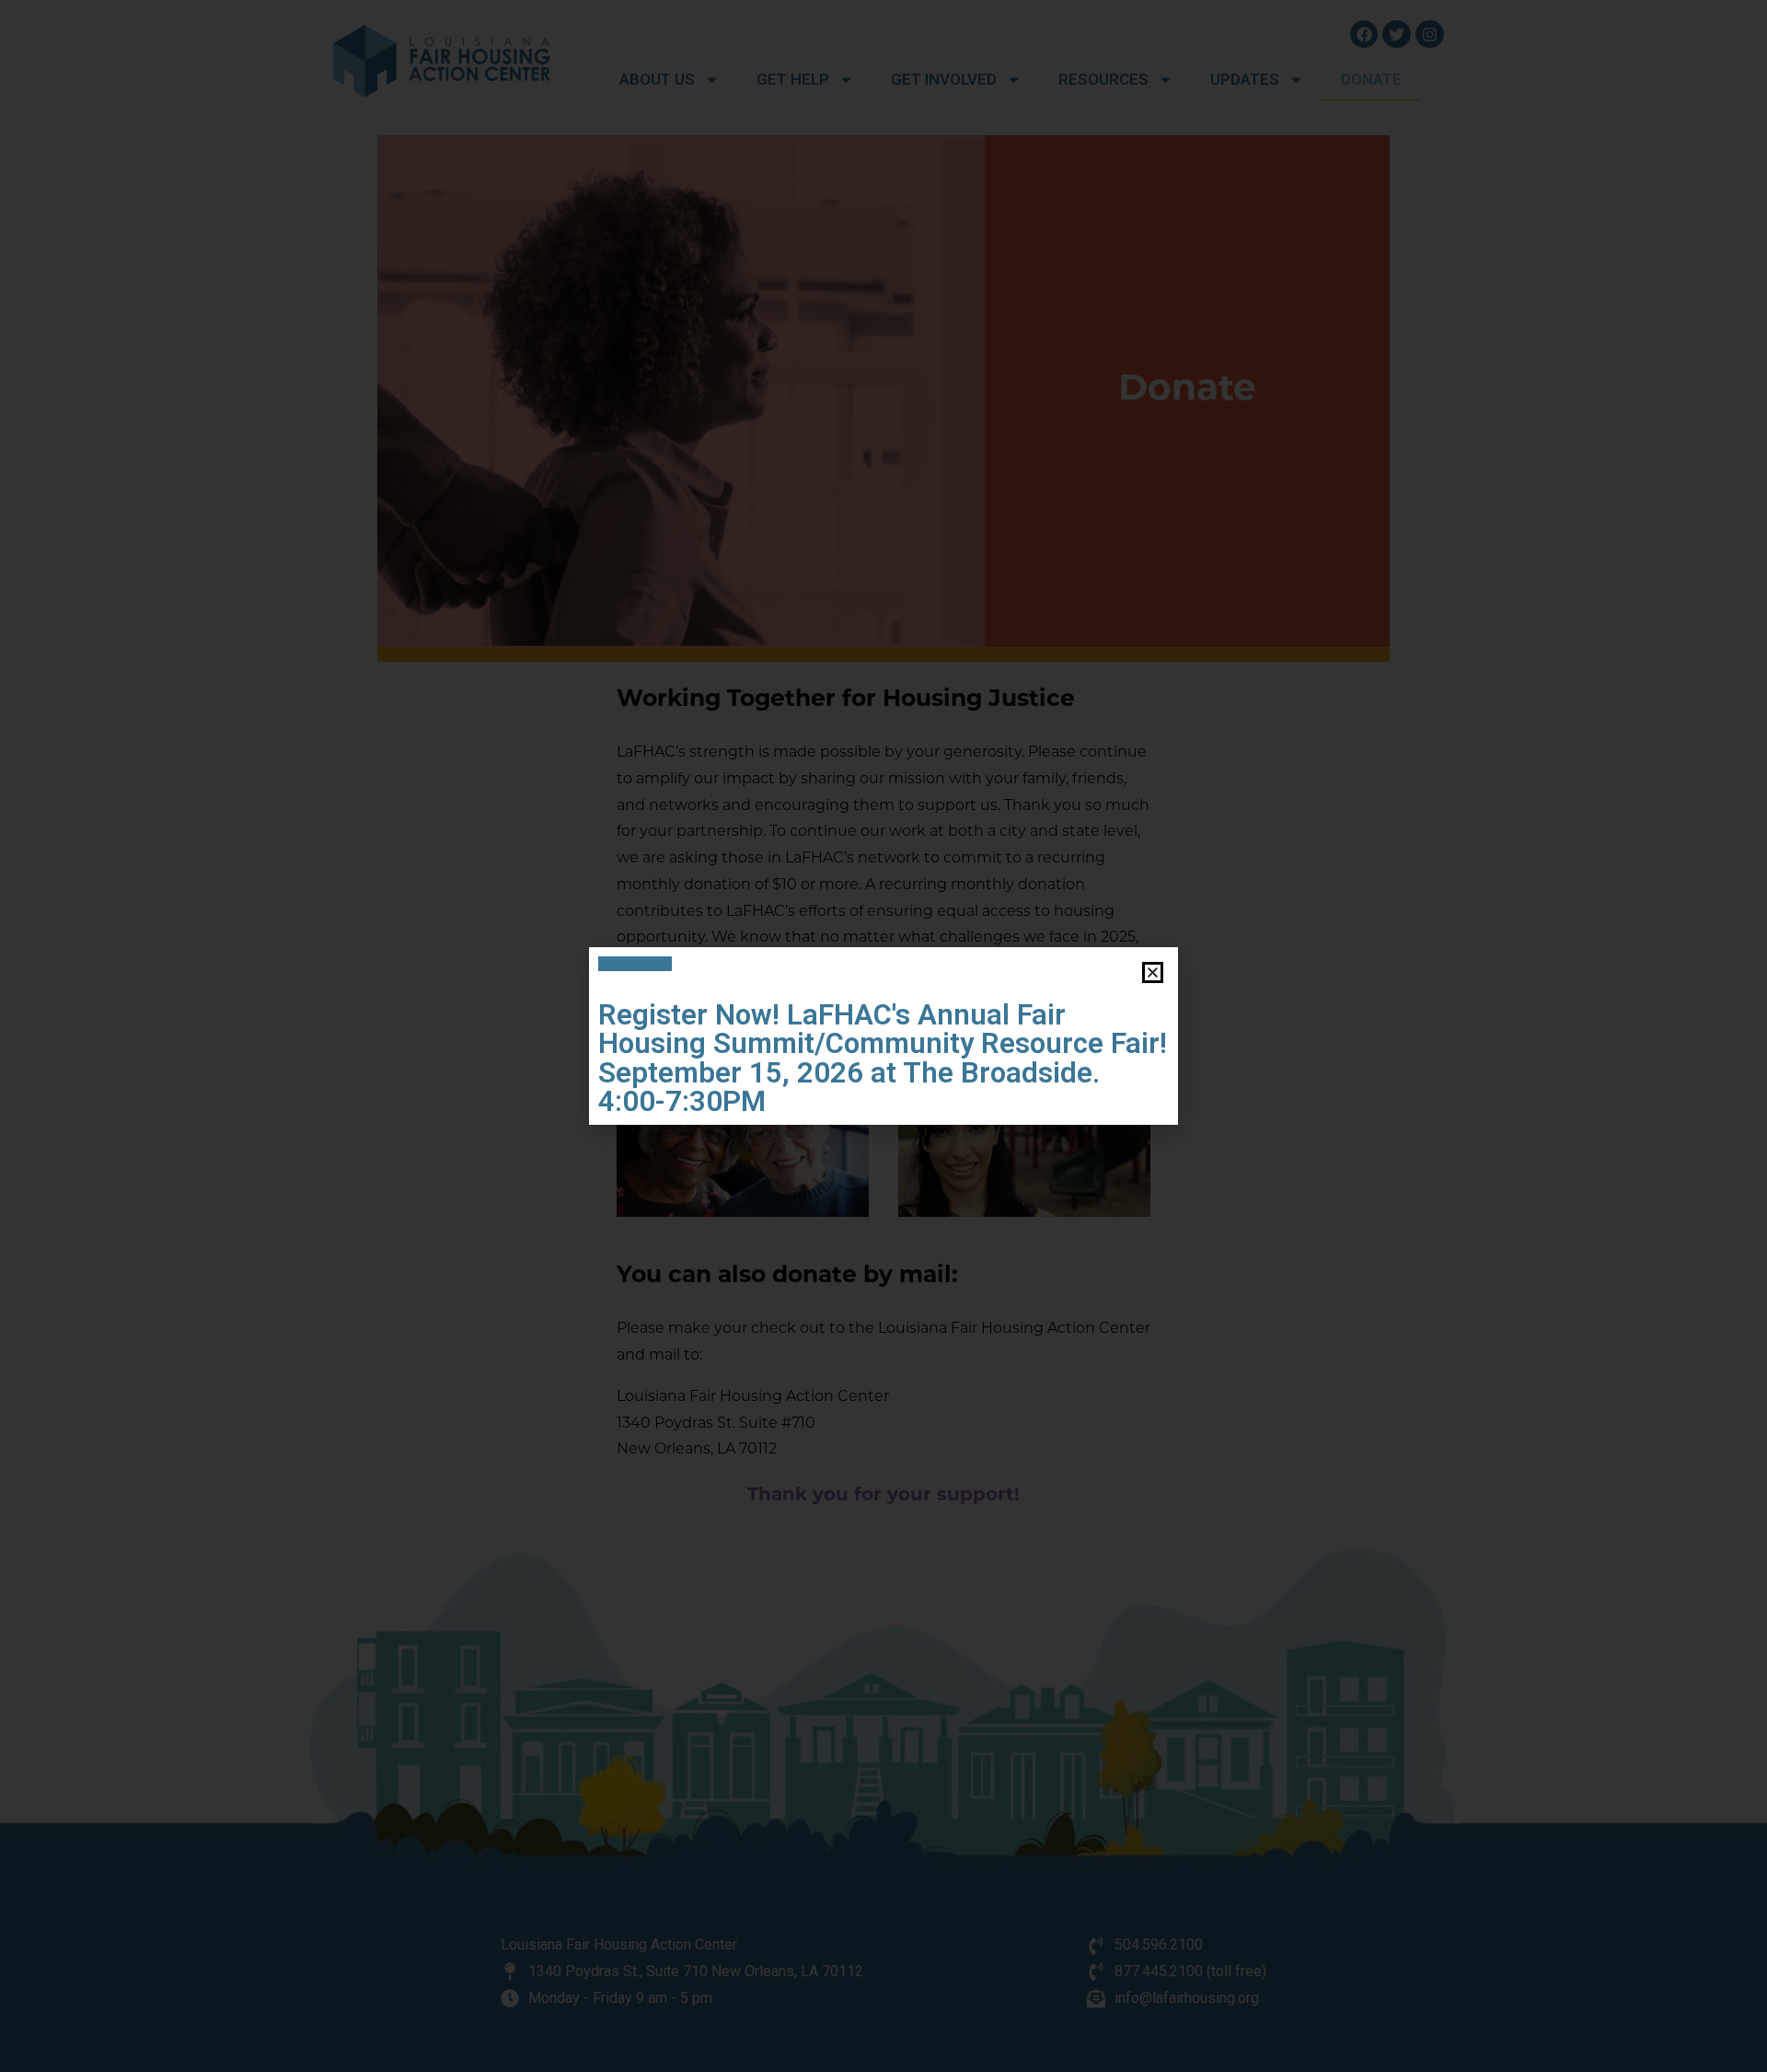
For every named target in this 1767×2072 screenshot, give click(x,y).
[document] (883, 1036)
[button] (1153, 972)
